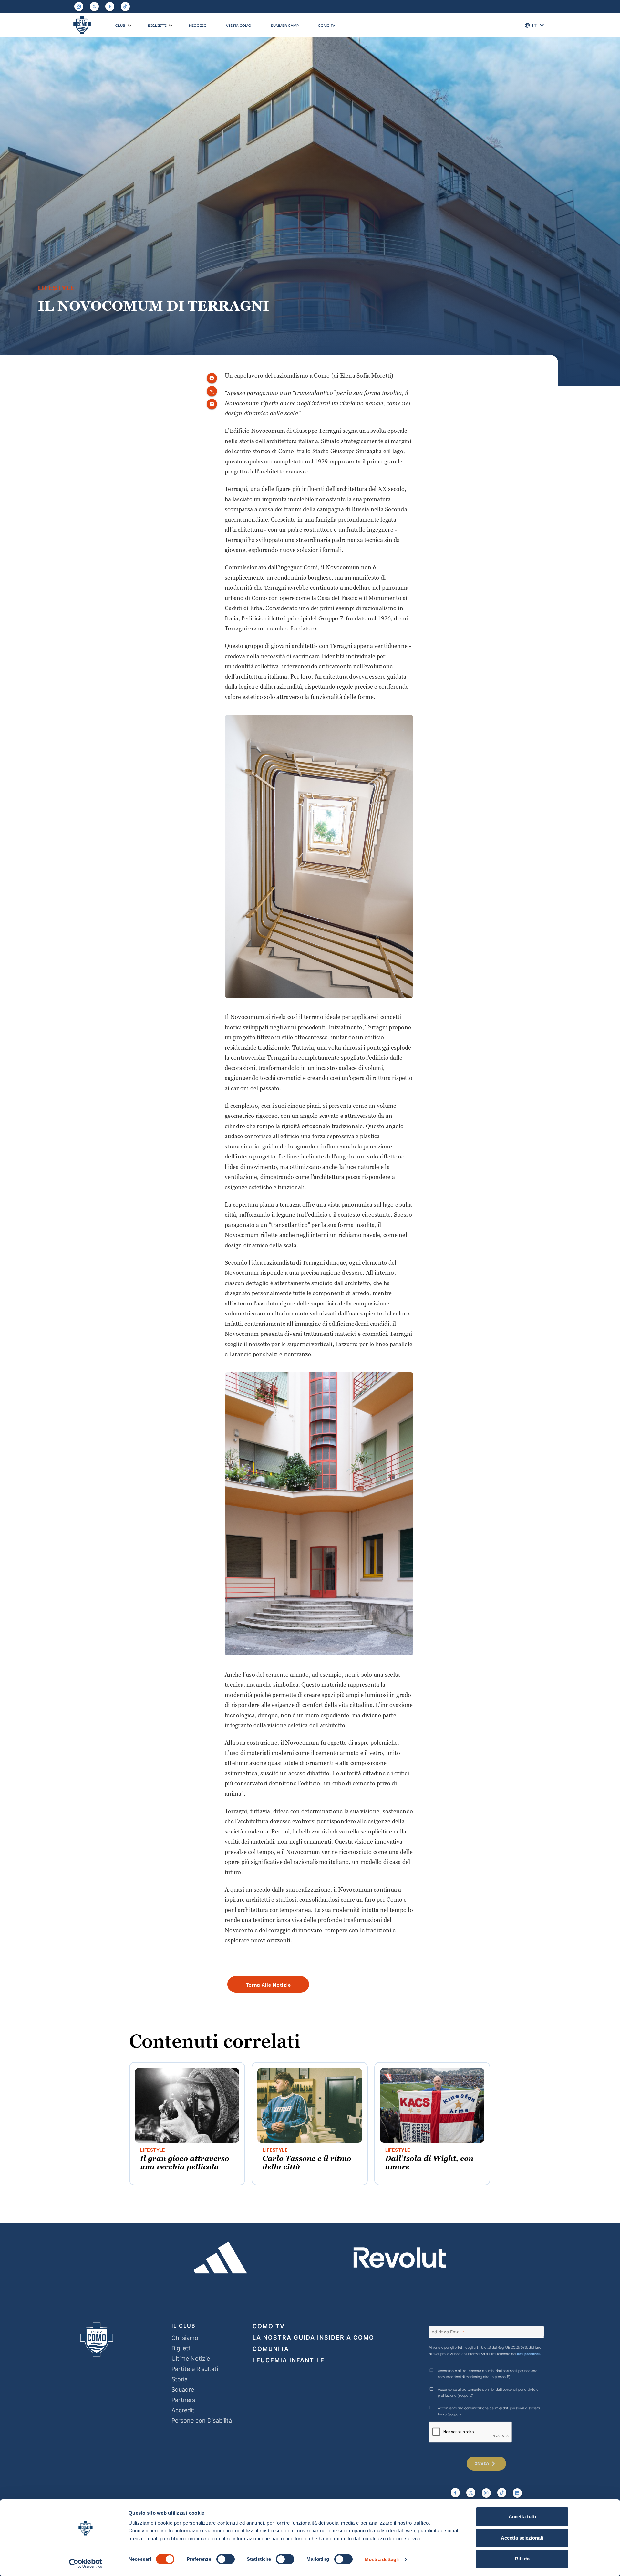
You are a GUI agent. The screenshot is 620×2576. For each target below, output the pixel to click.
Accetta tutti (522, 2516)
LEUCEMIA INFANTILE (289, 2360)
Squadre (183, 2389)
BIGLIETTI (157, 25)
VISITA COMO (239, 25)
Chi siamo (185, 2338)
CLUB (120, 25)
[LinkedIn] (517, 2493)
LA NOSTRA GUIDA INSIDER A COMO (313, 2337)
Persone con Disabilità (202, 2420)
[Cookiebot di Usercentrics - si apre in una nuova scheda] (86, 2563)
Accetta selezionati (522, 2538)
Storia (180, 2379)
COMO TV (327, 25)
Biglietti (182, 2348)
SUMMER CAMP (285, 25)
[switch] (226, 2559)
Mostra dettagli (382, 2559)
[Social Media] (94, 6)
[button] (130, 26)
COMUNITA (271, 2349)
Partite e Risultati (195, 2369)
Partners (183, 2400)
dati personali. (529, 2353)
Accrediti (184, 2410)
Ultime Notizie (191, 2358)
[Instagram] (79, 6)
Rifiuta (522, 2559)
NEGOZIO (198, 25)
